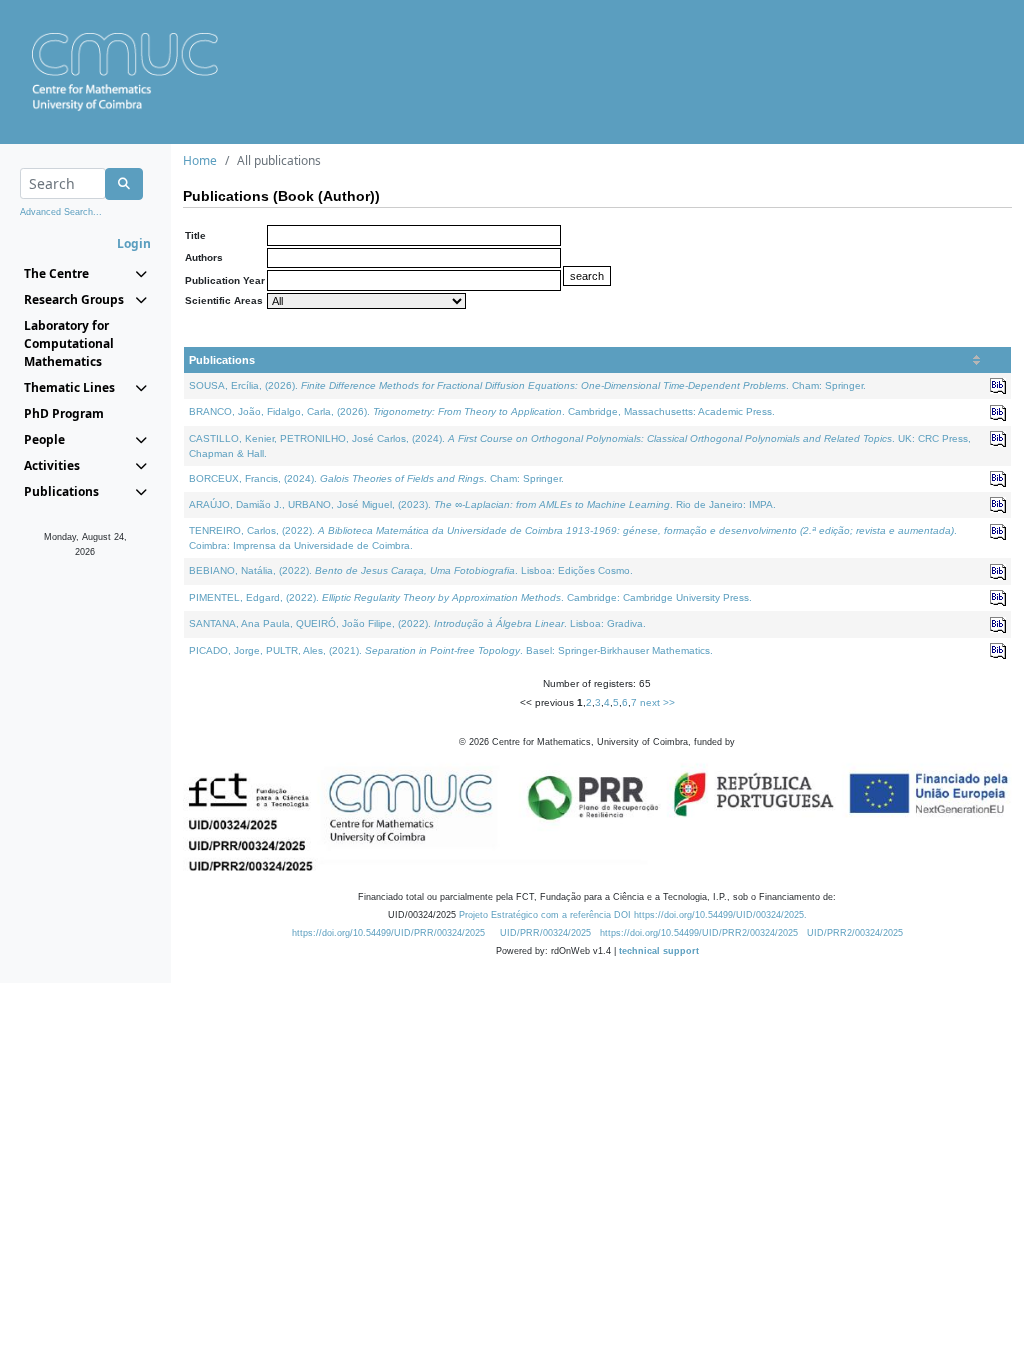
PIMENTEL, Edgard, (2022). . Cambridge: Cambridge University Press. (470, 597)
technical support (659, 951)
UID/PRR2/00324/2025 (855, 933)
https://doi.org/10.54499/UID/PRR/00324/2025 (388, 933)
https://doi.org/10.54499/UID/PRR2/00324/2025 (699, 933)
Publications (222, 360)
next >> (657, 702)
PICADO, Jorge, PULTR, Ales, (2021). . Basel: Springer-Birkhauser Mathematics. (451, 650)
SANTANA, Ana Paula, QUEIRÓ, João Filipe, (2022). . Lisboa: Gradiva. (417, 623)
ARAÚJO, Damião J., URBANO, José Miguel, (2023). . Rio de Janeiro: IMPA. (482, 504)
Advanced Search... (61, 212)
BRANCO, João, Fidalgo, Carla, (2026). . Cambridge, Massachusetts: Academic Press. (482, 411)
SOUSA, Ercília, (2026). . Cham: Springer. (527, 385)
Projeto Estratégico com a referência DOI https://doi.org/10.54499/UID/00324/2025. (633, 915)
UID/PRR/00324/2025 (545, 933)
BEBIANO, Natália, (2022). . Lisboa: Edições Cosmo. (411, 570)
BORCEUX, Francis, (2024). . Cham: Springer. (376, 478)
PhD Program (64, 413)
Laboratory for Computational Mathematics (69, 343)
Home (200, 160)
